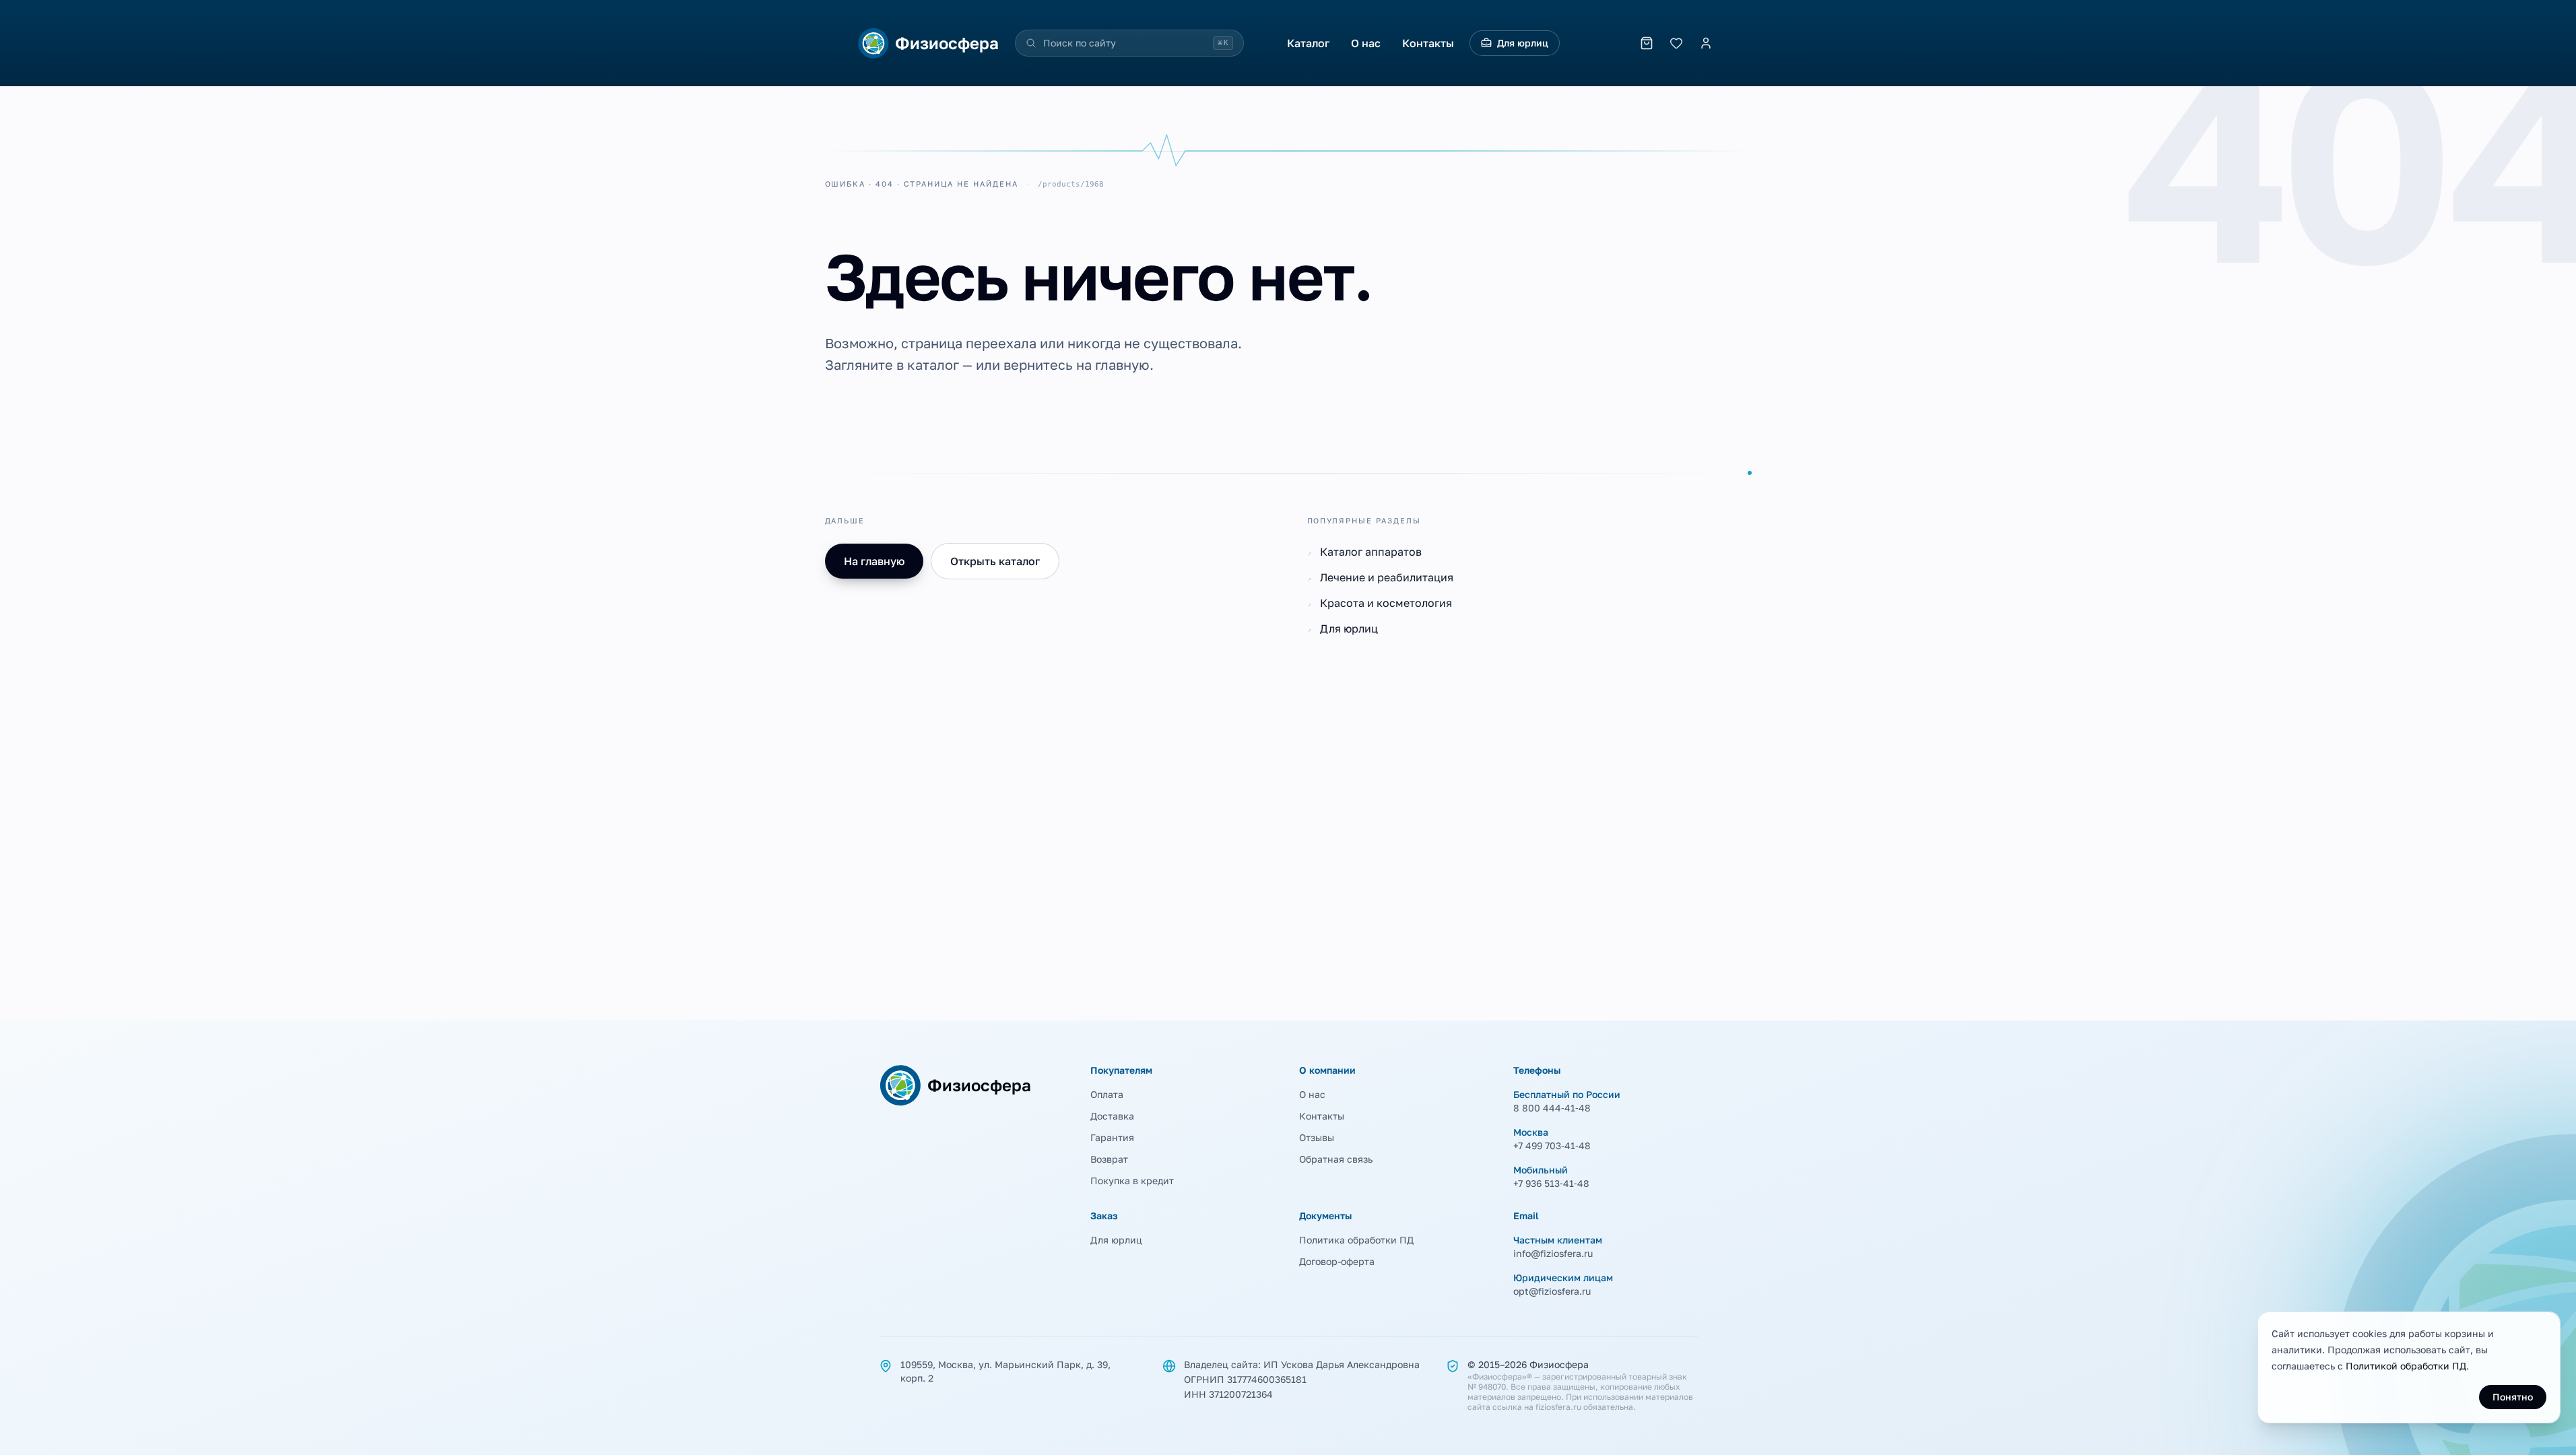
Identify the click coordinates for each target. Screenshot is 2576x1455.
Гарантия (1112, 1137)
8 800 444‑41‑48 (1552, 1108)
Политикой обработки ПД (2406, 1366)
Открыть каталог (995, 561)
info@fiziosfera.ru (1553, 1253)
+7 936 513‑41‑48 (1551, 1183)
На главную (874, 561)
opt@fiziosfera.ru (1552, 1291)
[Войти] (1706, 43)
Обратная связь (1336, 1159)
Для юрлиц (1523, 43)
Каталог (1308, 43)
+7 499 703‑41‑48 (1552, 1145)
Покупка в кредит (1132, 1181)
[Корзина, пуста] (1647, 43)
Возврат (1109, 1159)
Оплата (1107, 1094)
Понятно (2513, 1397)
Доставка (1112, 1116)
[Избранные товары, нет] (1676, 43)
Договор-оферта (1337, 1261)
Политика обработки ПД (1356, 1240)
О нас (1366, 43)
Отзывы (1317, 1137)
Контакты (1428, 43)
